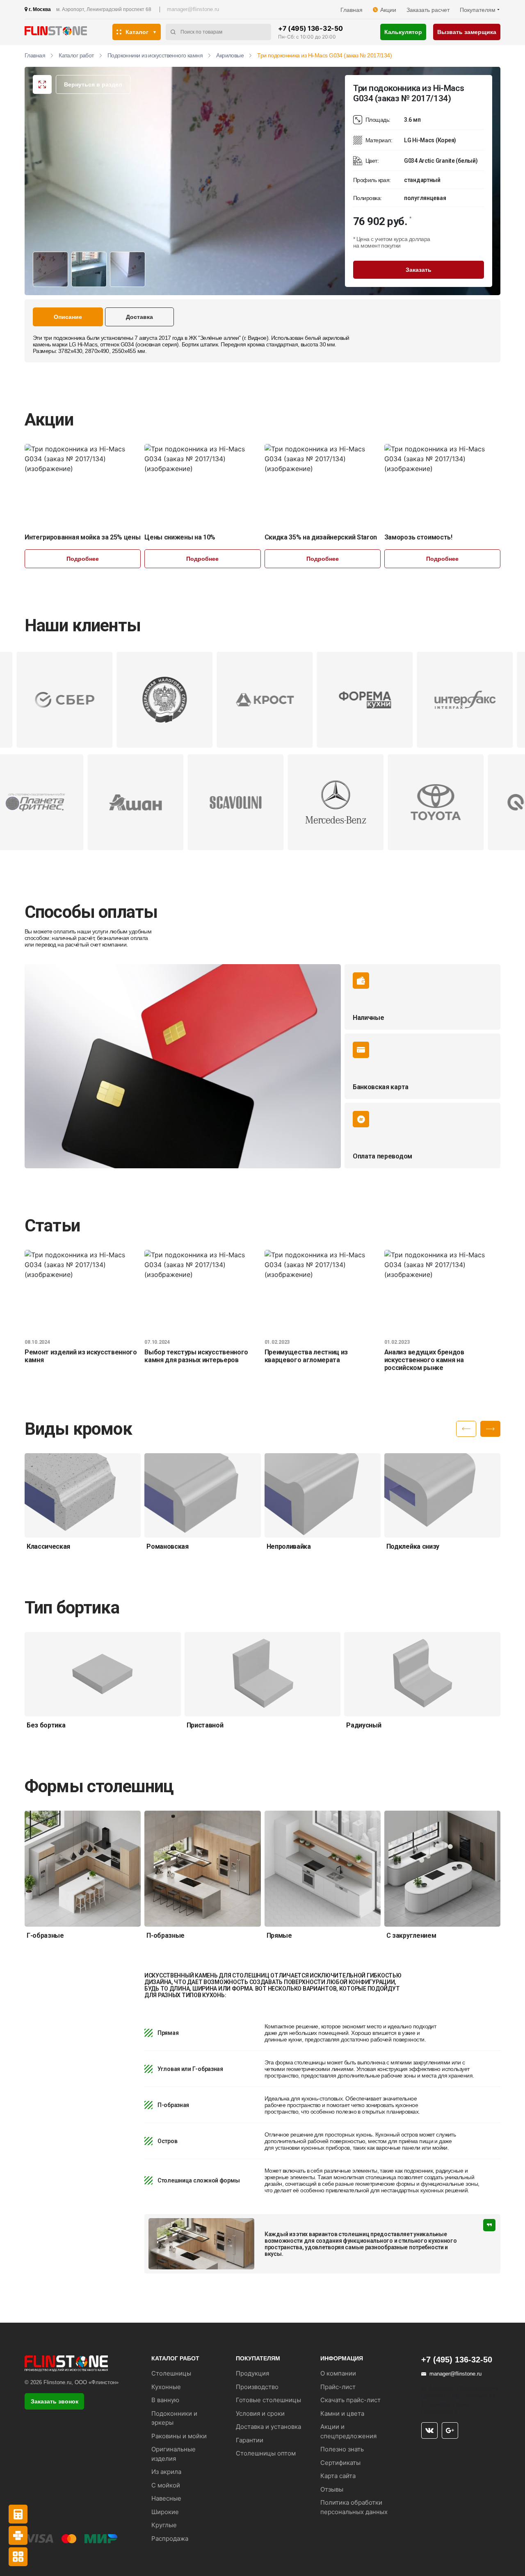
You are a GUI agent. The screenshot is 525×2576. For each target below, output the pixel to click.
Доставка (139, 317)
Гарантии (250, 2440)
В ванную (165, 2400)
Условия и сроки (260, 2413)
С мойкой (166, 2485)
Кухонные (166, 2387)
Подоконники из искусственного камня (155, 55)
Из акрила (166, 2472)
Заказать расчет (428, 10)
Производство (257, 2387)
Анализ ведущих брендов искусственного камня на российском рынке (424, 1360)
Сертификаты (340, 2463)
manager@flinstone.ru (193, 9)
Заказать (419, 270)
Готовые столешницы (268, 2400)
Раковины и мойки (179, 2436)
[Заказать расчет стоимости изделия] (18, 2557)
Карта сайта (338, 2476)
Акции (388, 10)
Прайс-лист (338, 2387)
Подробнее (83, 559)
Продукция (252, 2373)
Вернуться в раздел (93, 84)
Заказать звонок (55, 2401)
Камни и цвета (342, 2413)
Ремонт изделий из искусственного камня (81, 1356)
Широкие (165, 2512)
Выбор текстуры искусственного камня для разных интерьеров (196, 1356)
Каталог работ (76, 55)
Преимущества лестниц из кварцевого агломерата (306, 1356)
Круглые (164, 2525)
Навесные (166, 2498)
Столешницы (171, 2373)
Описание (68, 317)
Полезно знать (342, 2449)
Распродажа (170, 2538)
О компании (338, 2373)
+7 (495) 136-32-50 (310, 28)
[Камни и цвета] (18, 2535)
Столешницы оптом (266, 2453)
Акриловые (230, 55)
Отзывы (332, 2489)
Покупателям (478, 10)
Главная (352, 10)
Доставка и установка (268, 2427)
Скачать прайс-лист (350, 2400)
